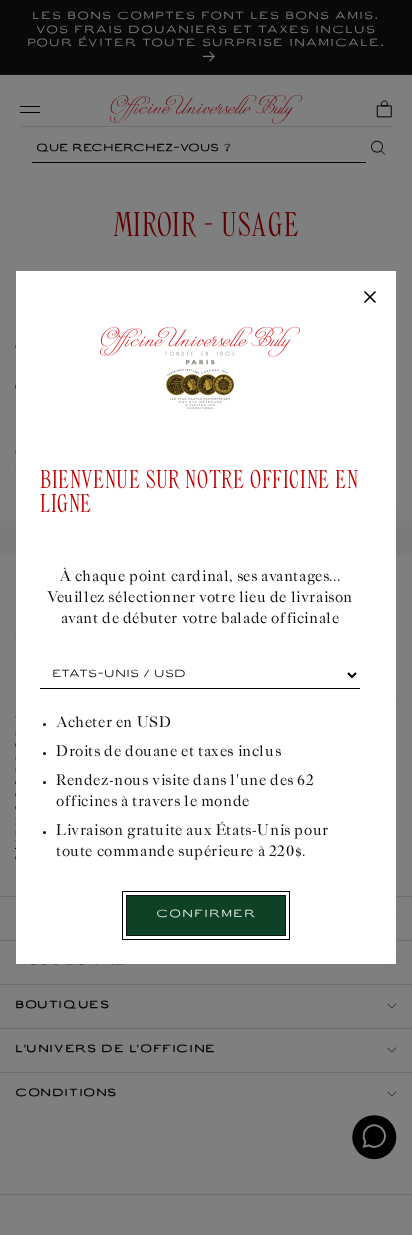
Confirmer (206, 914)
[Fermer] (370, 298)
